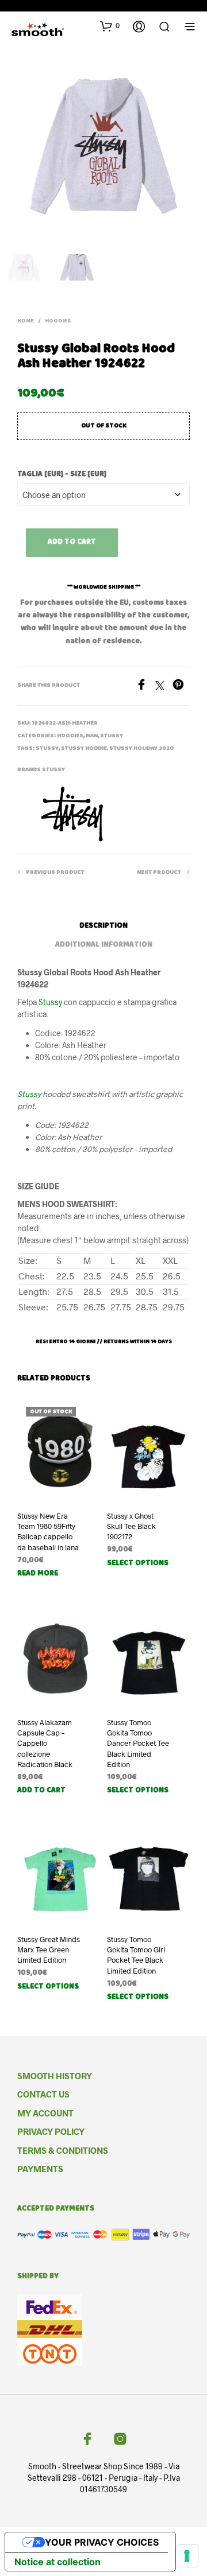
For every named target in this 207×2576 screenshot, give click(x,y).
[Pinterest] (181, 686)
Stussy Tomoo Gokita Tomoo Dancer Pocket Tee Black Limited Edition (138, 1743)
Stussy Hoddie (84, 749)
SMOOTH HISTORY (55, 2076)
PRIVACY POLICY (51, 2131)
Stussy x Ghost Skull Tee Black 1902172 (131, 1526)
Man (92, 736)
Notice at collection (57, 2562)
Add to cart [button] (41, 1791)
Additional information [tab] (104, 945)
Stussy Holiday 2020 (141, 749)
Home (26, 321)
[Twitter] (164, 686)
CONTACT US (43, 2094)
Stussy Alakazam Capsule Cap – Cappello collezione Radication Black (45, 1743)
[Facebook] (145, 686)
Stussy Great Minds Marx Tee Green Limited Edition (49, 1949)
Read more (38, 1574)
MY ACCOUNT (45, 2113)
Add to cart (72, 542)
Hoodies (58, 321)
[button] (110, 26)
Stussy (112, 736)
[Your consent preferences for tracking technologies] (187, 2556)
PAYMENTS (40, 2169)
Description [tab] (103, 926)
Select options (138, 1564)
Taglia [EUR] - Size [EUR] (62, 475)
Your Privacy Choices (102, 2542)
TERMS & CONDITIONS (63, 2150)
